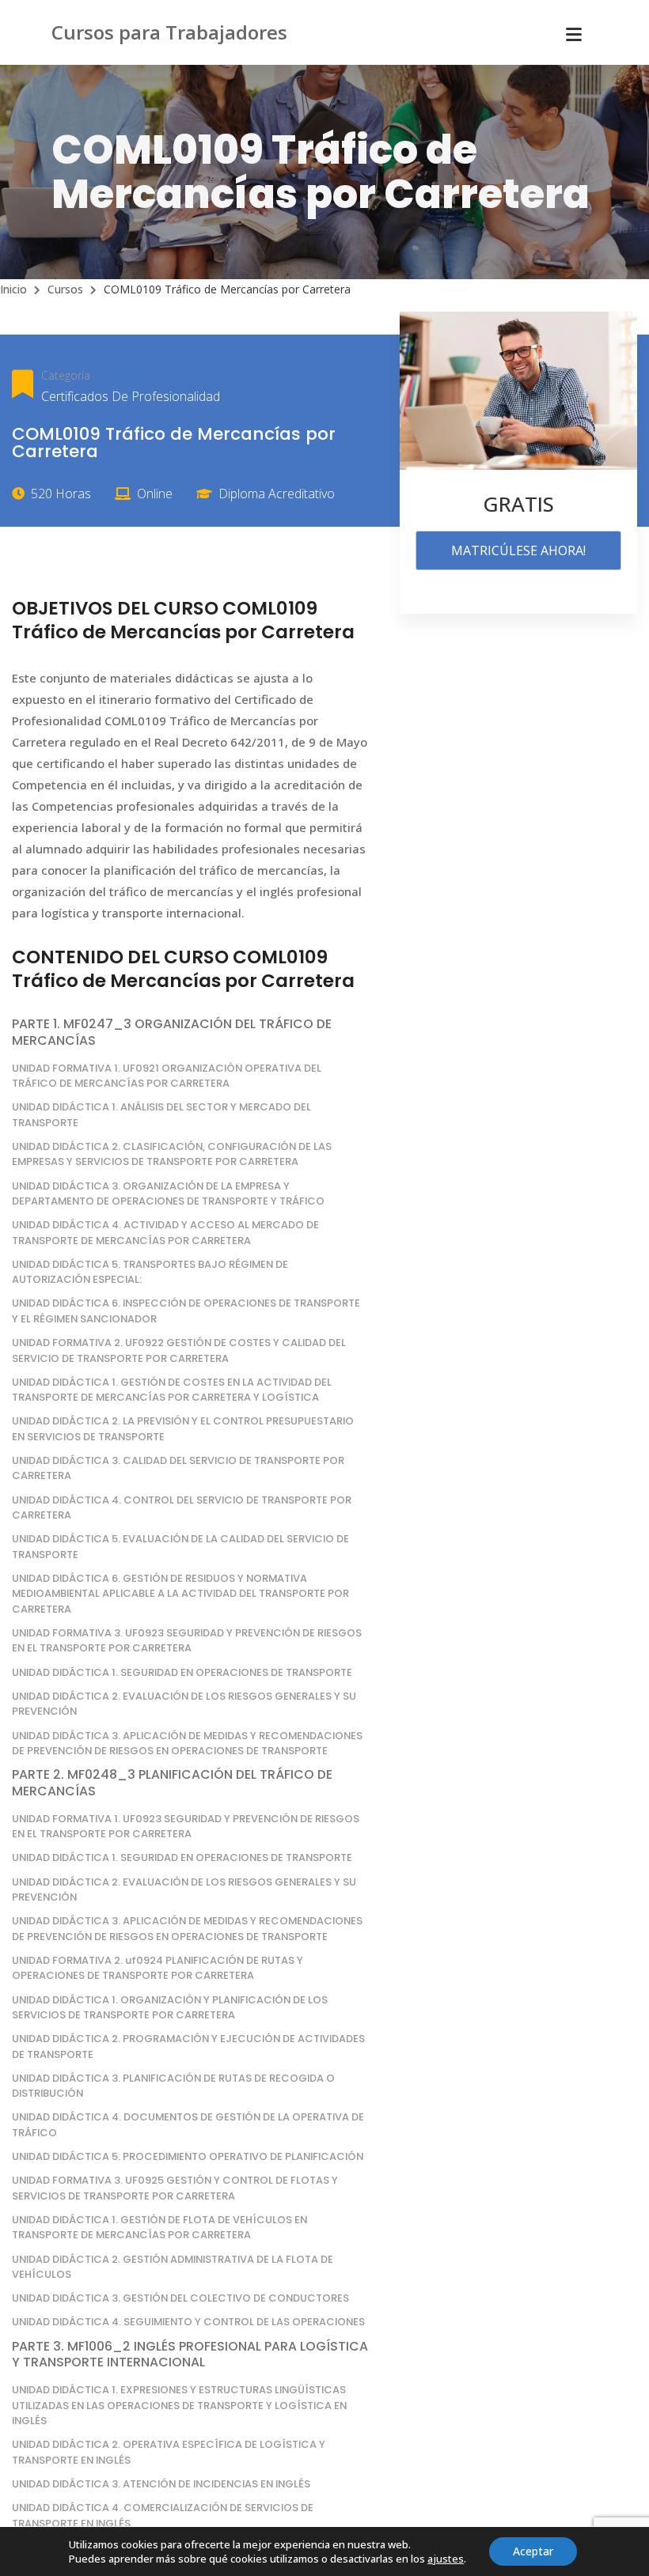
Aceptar (533, 2551)
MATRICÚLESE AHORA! (518, 550)
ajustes (446, 2559)
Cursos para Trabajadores (169, 32)
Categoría (66, 375)
